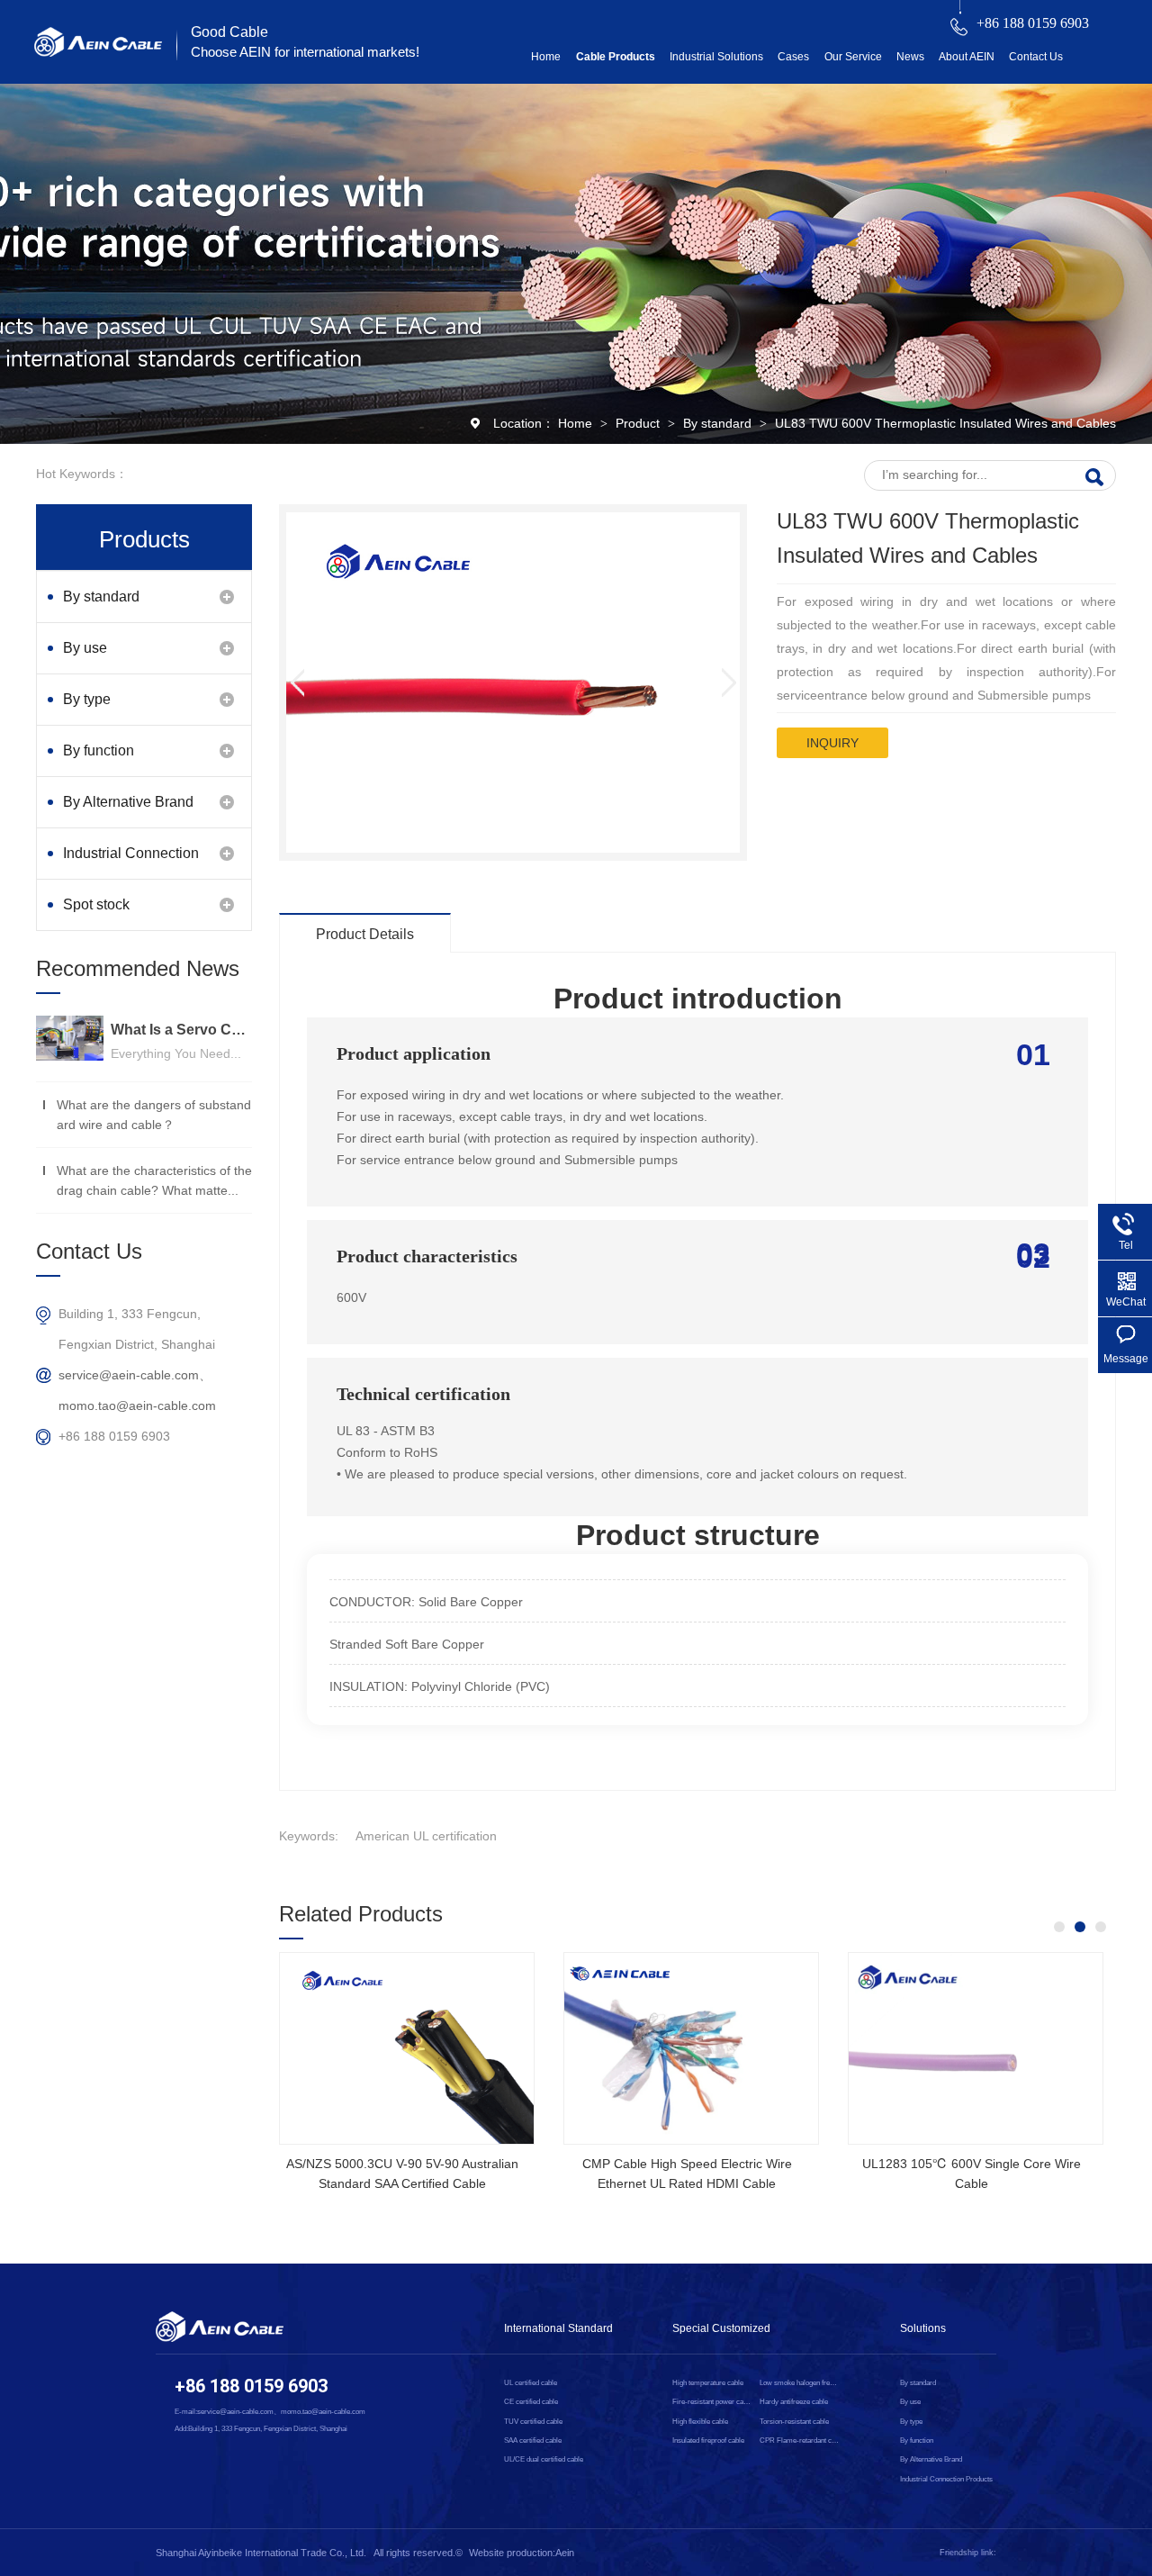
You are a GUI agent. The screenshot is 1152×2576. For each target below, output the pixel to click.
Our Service (853, 57)
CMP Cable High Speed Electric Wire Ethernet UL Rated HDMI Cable (687, 2174)
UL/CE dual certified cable (544, 2459)
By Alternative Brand (128, 802)
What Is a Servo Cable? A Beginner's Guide (181, 1030)
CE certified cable (531, 2402)
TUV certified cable (533, 2422)
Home (546, 57)
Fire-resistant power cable (712, 2402)
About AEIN (967, 57)
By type (87, 699)
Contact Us (1036, 57)
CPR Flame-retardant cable (800, 2440)
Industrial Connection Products (131, 862)
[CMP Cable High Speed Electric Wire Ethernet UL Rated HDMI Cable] (691, 2048)
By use (85, 648)
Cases (793, 57)
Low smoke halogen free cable (800, 2383)
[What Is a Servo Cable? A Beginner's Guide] (70, 1038)
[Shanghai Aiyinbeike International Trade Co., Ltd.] (98, 52)
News (910, 57)
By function (99, 750)
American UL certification (426, 1836)
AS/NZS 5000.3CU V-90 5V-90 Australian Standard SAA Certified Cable (402, 2174)
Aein (565, 2553)
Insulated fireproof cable (708, 2440)
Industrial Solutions (716, 57)
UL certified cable (531, 2383)
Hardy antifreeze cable (794, 2402)
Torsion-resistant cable (794, 2422)
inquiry (832, 743)
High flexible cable (700, 2422)
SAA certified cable (533, 2440)
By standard (719, 423)
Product (639, 423)
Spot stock (96, 904)
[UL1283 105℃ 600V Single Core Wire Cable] (976, 2048)
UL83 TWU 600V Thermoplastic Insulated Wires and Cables (945, 423)
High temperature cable (708, 2383)
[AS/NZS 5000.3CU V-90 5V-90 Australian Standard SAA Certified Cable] (407, 2048)
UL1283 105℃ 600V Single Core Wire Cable (972, 2174)
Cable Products (616, 57)
